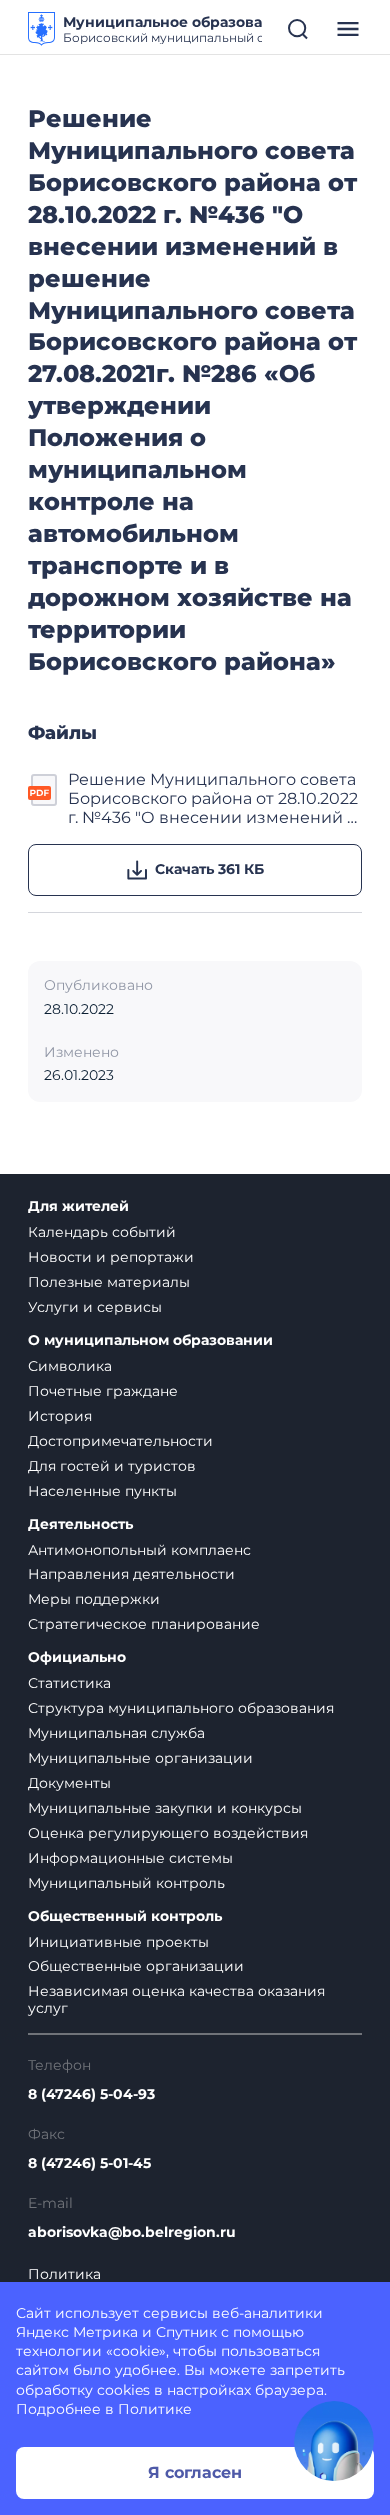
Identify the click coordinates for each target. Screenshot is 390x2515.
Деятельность (80, 1524)
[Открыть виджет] (334, 2441)
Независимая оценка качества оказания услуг (176, 1999)
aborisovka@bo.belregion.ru (132, 2232)
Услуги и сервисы (95, 1307)
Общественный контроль (125, 1916)
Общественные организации (136, 1966)
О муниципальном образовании (150, 1340)
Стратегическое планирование (144, 1624)
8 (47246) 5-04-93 (91, 2094)
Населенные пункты (102, 1491)
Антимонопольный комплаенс (139, 1550)
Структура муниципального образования (181, 1708)
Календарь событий (102, 1232)
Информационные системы (130, 1858)
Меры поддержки (94, 1599)
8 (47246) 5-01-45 (89, 2163)
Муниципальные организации (140, 1758)
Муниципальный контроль (126, 1883)
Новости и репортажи (111, 1257)
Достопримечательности (120, 1441)
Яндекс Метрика (77, 2332)
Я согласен (195, 2472)
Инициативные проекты (118, 1942)
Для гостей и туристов (112, 1466)
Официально (77, 1657)
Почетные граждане (103, 1391)
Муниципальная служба (116, 1733)
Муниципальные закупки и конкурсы (165, 1808)
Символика (70, 1366)
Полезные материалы (109, 1282)
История (60, 1416)
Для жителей (78, 1206)
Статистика (69, 1683)
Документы (69, 1783)
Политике (155, 2409)
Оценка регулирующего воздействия (168, 1833)
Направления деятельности (131, 1574)
